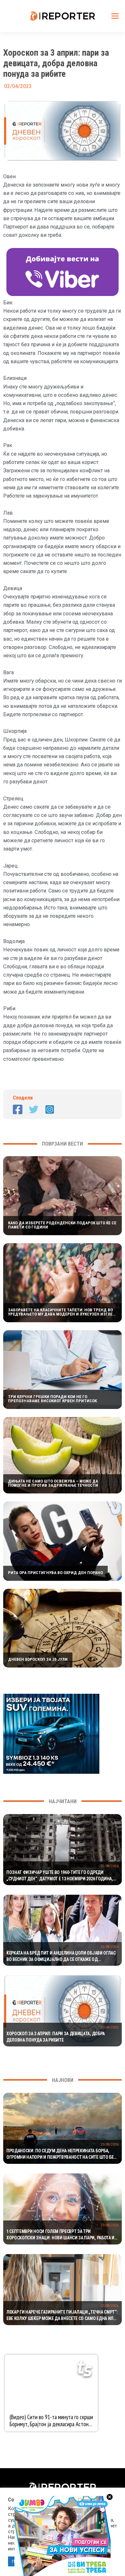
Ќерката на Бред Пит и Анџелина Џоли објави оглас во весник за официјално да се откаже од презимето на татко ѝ (61, 1956)
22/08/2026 (110, 1866)
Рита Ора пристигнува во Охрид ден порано (55, 1573)
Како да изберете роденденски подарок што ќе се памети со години (62, 1225)
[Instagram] (50, 1109)
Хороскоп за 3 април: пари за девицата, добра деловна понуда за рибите (56, 2037)
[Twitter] (34, 1109)
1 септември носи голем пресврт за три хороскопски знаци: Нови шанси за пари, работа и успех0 (60, 2235)
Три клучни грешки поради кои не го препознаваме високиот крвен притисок (52, 1399)
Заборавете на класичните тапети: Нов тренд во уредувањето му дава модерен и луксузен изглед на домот (62, 1312)
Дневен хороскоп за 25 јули (38, 1659)
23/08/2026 (110, 2144)
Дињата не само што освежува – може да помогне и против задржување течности (53, 1483)
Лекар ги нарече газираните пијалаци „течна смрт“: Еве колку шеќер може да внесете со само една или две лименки (62, 2316)
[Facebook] (18, 1109)
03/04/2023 (110, 2027)
